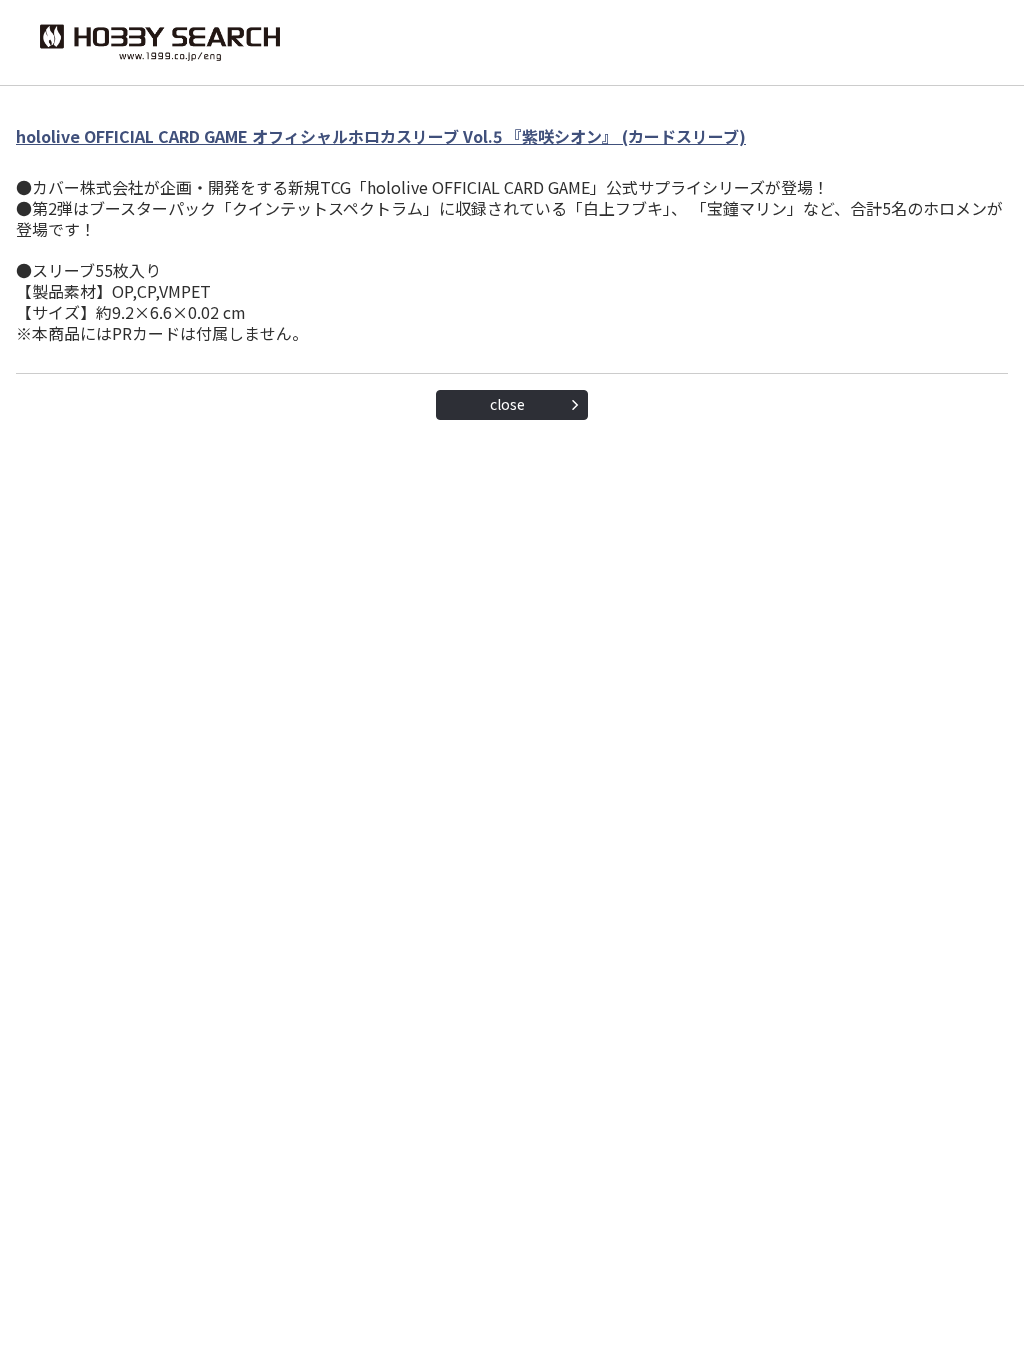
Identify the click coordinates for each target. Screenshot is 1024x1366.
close (507, 404)
